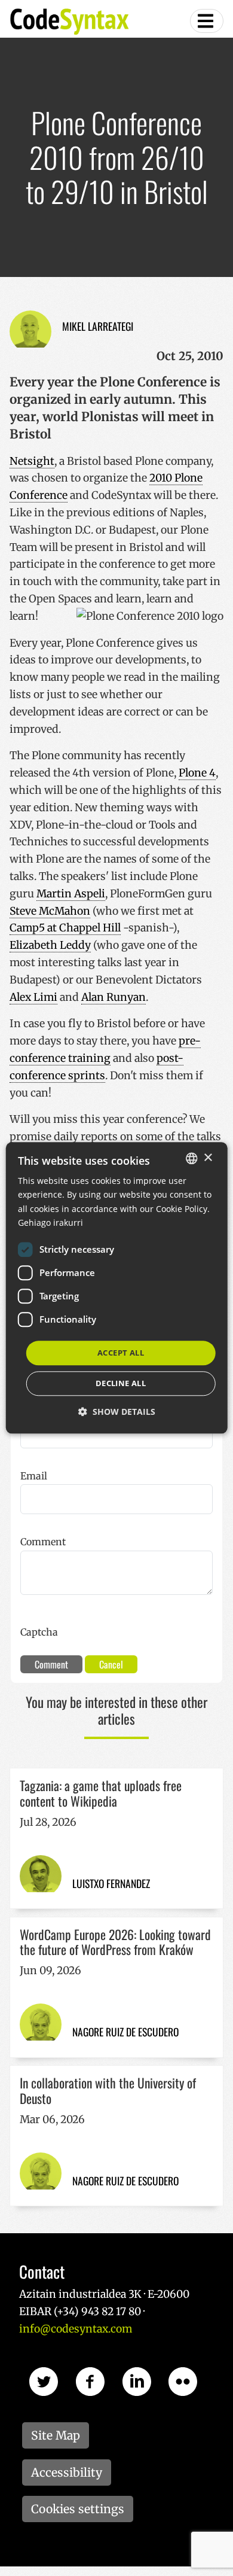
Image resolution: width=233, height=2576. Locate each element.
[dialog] (117, 1288)
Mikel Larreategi (98, 326)
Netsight (32, 461)
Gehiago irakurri (50, 1222)
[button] (117, 1412)
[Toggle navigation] (207, 21)
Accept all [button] (121, 1353)
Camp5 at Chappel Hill (65, 928)
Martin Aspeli (71, 894)
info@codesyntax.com (76, 2329)
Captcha (39, 1632)
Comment (43, 1542)
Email (34, 1476)
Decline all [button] (121, 1384)
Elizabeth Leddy (50, 945)
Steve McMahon (50, 911)
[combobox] (191, 1158)
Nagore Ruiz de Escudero (125, 2032)
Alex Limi (33, 997)
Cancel (111, 1664)
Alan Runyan (114, 997)
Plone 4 (197, 773)
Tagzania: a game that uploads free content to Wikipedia (101, 1793)
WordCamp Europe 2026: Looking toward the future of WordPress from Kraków (115, 1942)
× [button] (208, 1158)
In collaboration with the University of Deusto (108, 2090)
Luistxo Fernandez (111, 1883)
